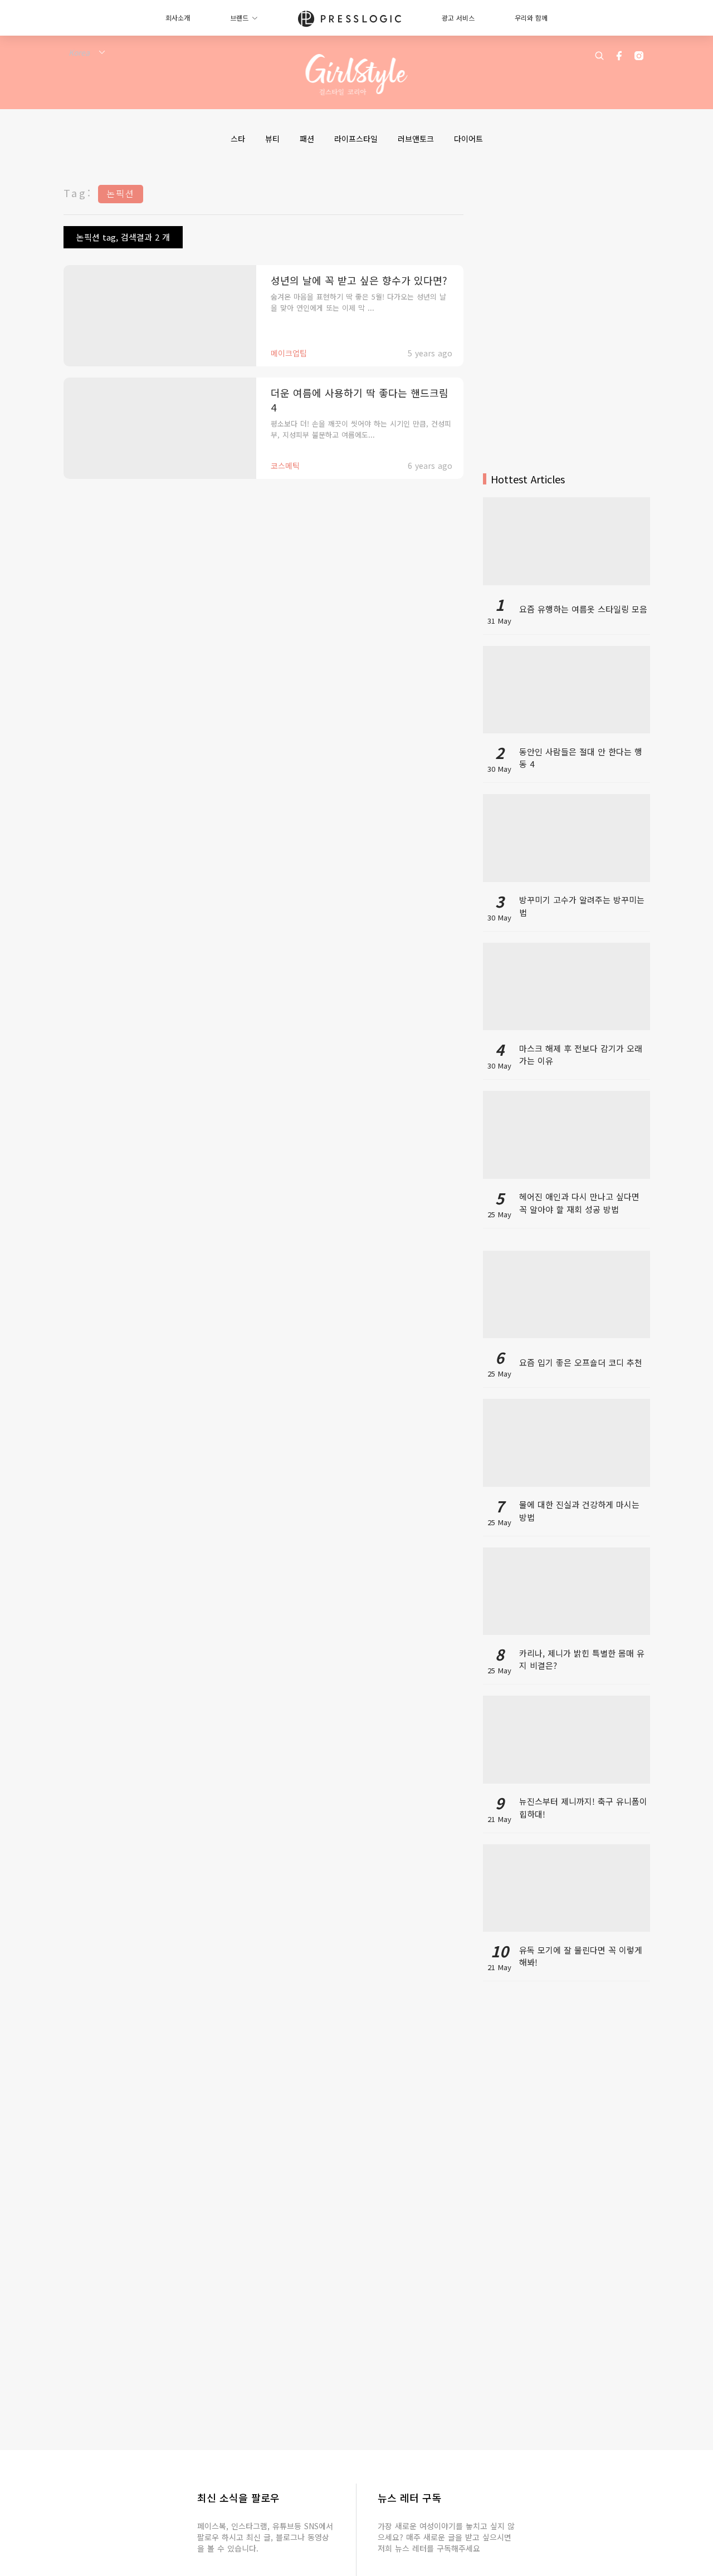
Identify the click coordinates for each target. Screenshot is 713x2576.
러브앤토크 (416, 139)
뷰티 (272, 139)
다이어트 (468, 139)
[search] (599, 56)
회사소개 (178, 18)
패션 (307, 139)
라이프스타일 (356, 139)
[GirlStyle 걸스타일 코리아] (357, 75)
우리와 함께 (531, 18)
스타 (238, 139)
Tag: (78, 193)
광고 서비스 (458, 18)
